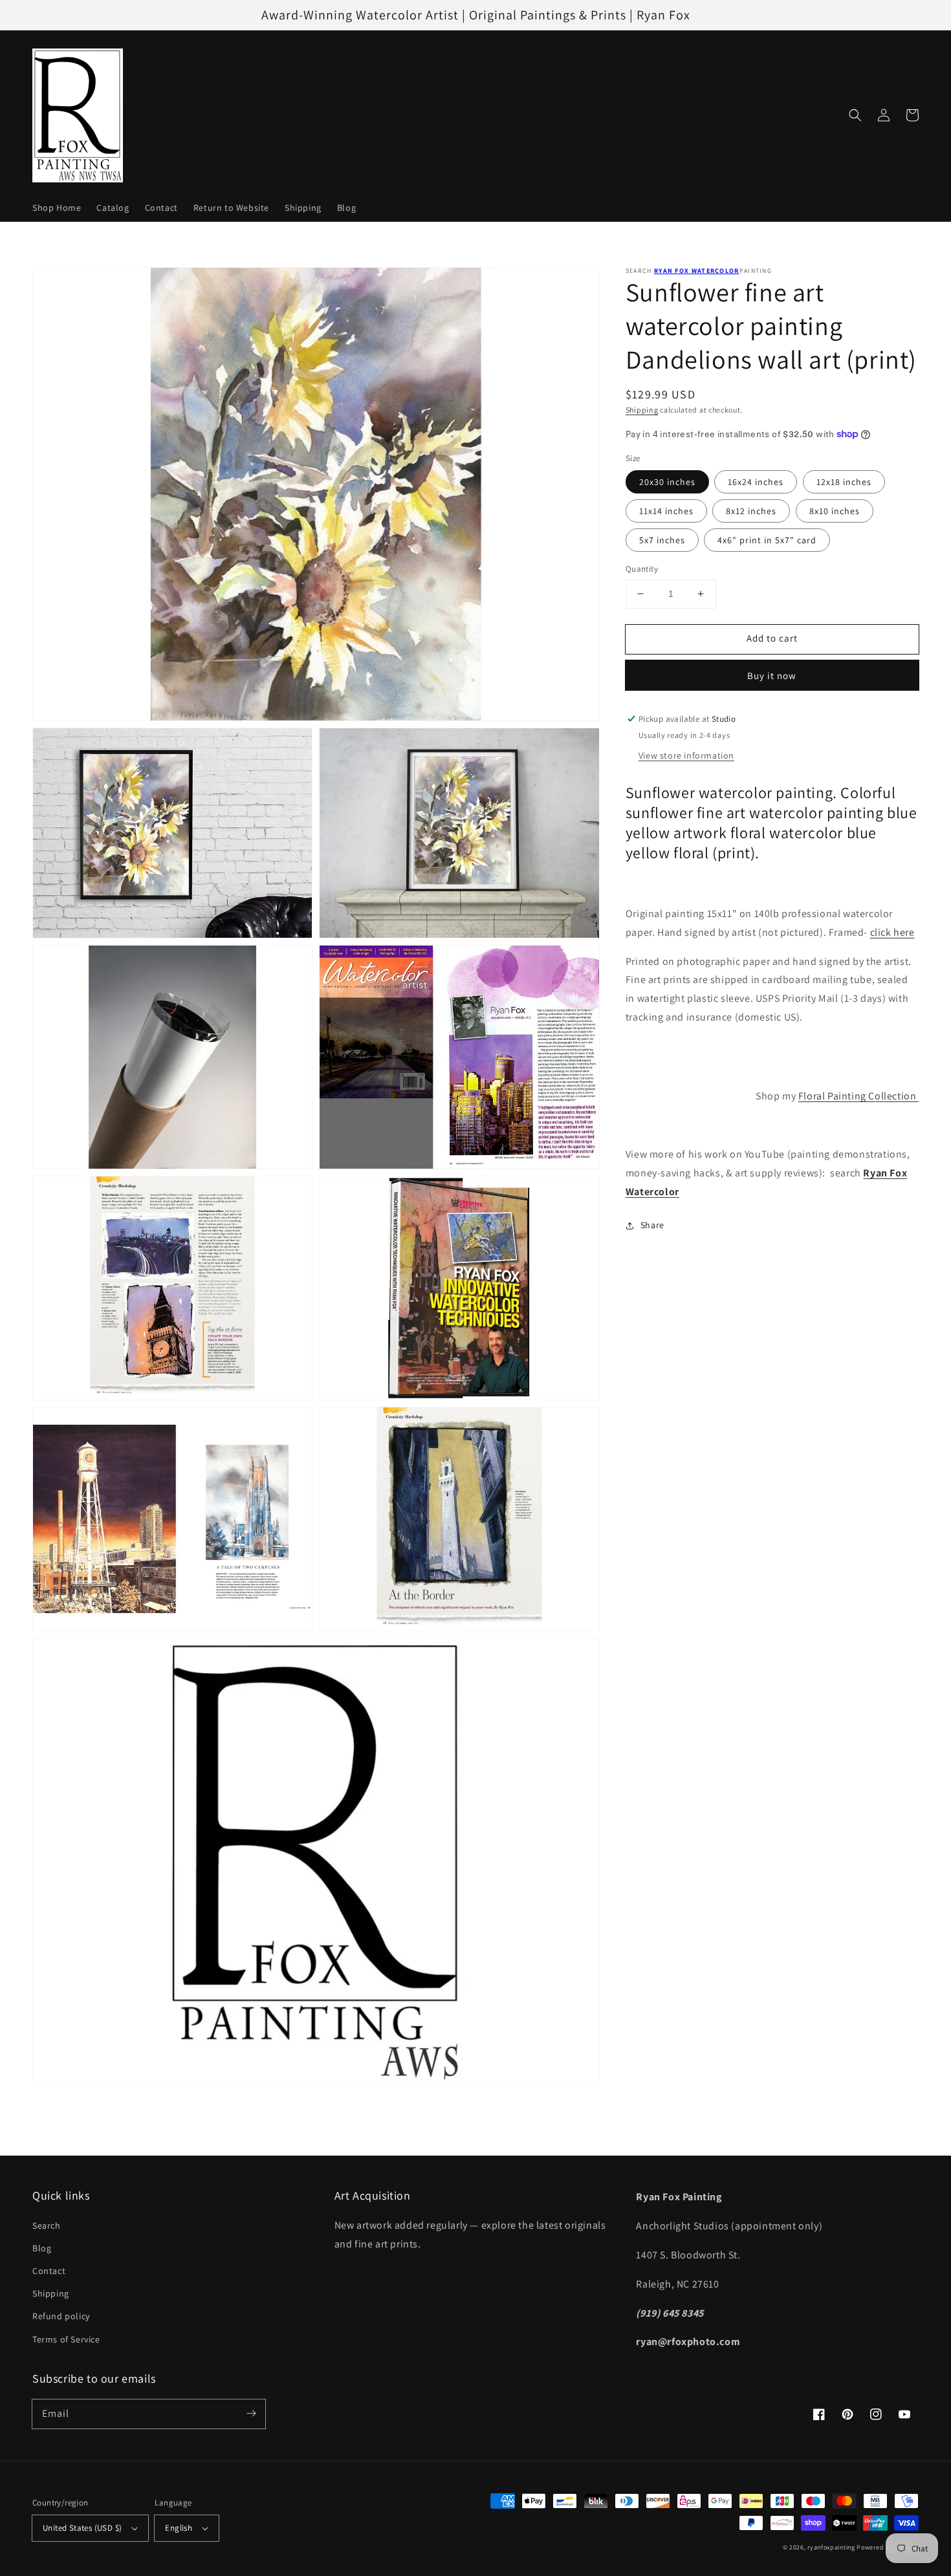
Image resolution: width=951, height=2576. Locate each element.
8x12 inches (751, 511)
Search (47, 2225)
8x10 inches (835, 511)
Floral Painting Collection (858, 1096)
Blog (42, 2248)
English (179, 2528)
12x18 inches (844, 482)
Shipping (642, 410)
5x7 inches (662, 540)
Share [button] (652, 1225)
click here (892, 932)
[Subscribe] (251, 2414)
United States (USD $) (82, 2528)
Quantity (642, 569)
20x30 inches (667, 482)
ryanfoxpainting (831, 2547)
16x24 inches (756, 482)
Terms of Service (66, 2339)
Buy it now (772, 676)
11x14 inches (666, 511)
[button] (855, 115)
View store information (686, 755)
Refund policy (61, 2316)
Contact (49, 2271)
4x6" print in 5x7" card (767, 540)
